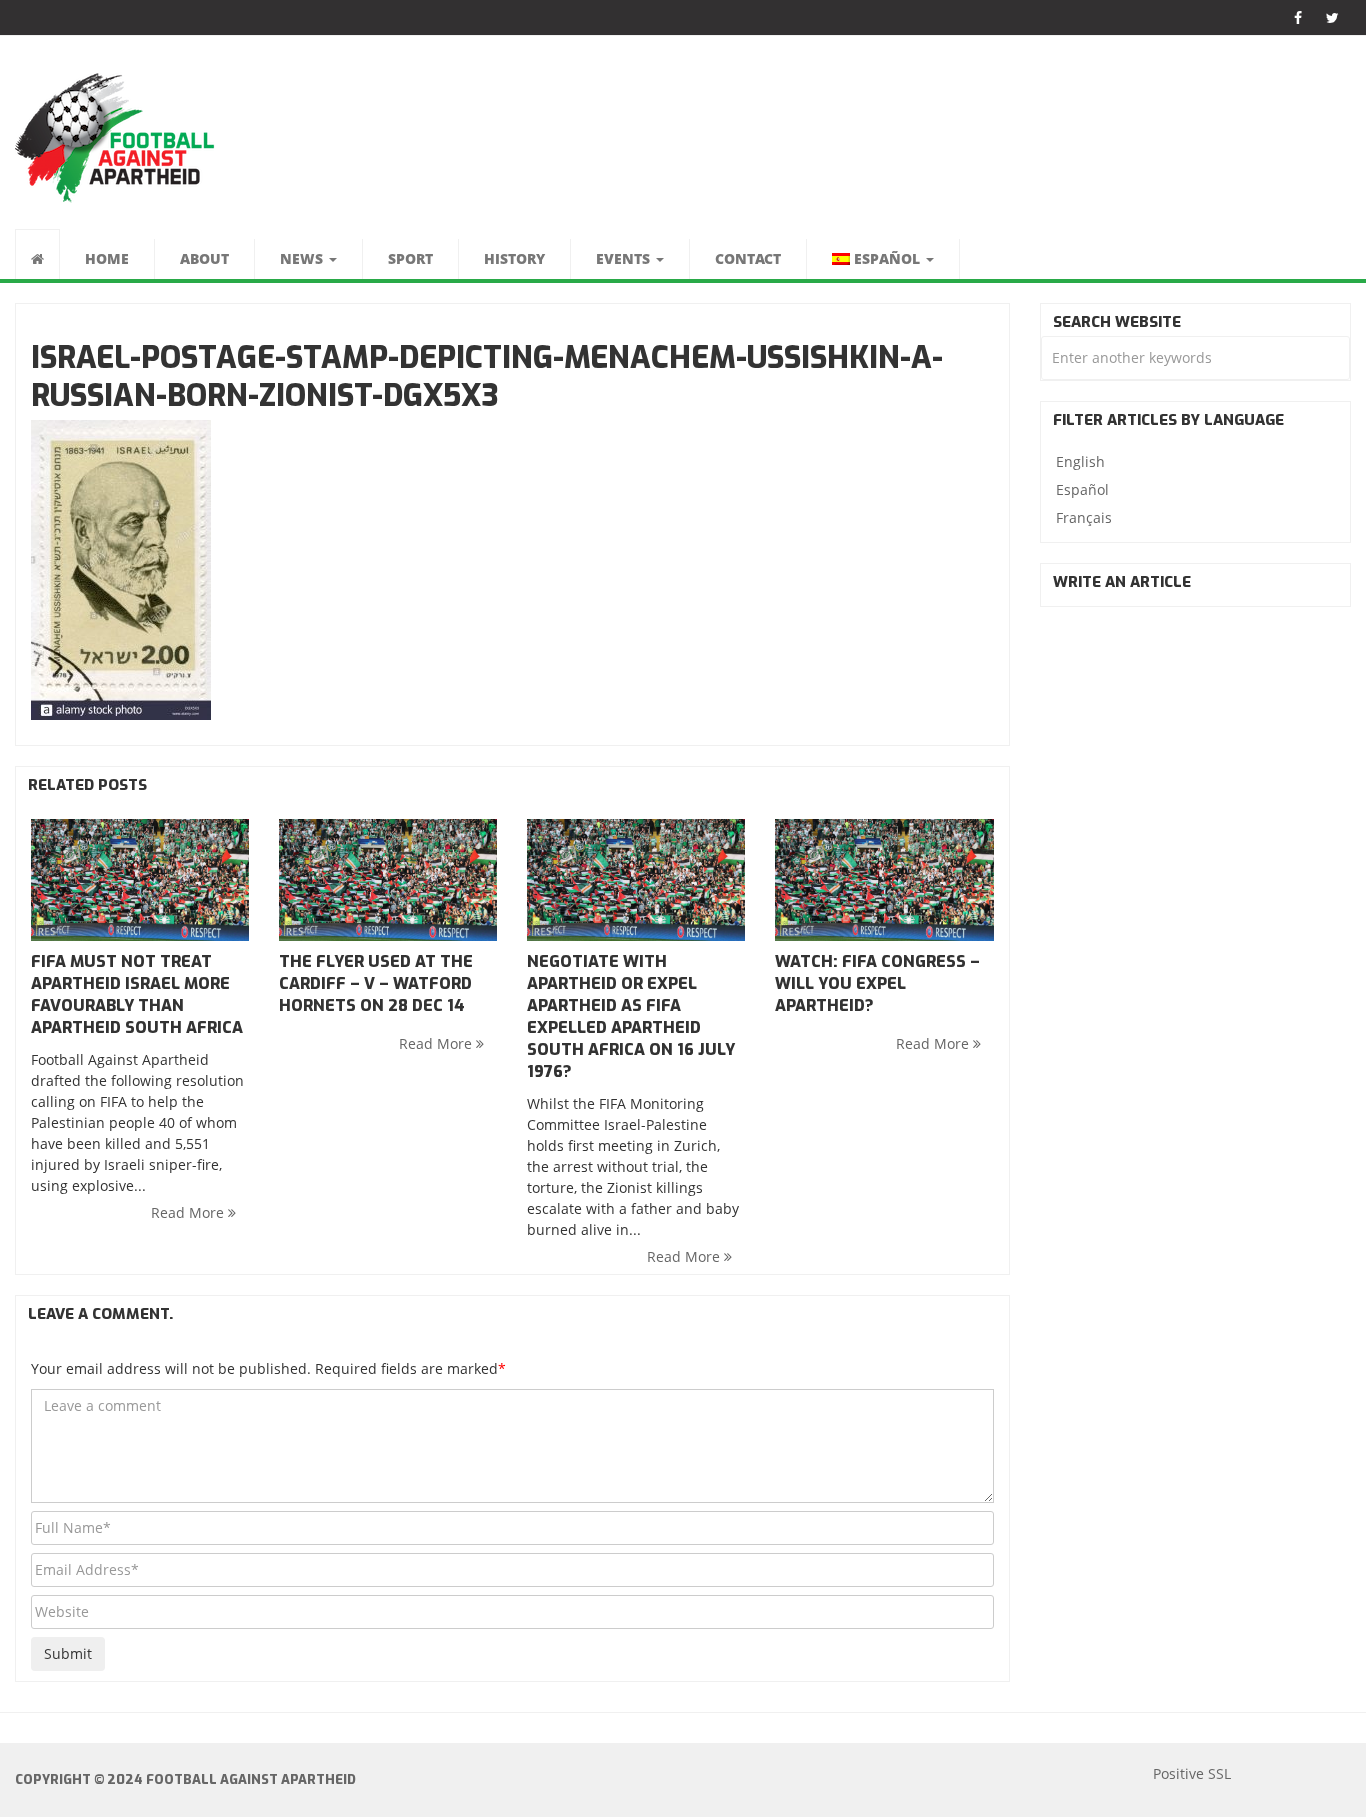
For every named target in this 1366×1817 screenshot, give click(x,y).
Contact (748, 258)
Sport (410, 258)
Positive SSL (1192, 1773)
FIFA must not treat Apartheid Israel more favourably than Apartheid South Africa (137, 994)
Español (1082, 489)
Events (625, 258)
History (514, 258)
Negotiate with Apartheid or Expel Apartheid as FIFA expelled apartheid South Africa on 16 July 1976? (631, 1016)
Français (1084, 517)
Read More (189, 1212)
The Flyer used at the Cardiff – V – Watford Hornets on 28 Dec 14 (376, 983)
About (204, 258)
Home (107, 258)
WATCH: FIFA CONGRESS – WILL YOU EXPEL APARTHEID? (877, 983)
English (1080, 461)
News (303, 258)
